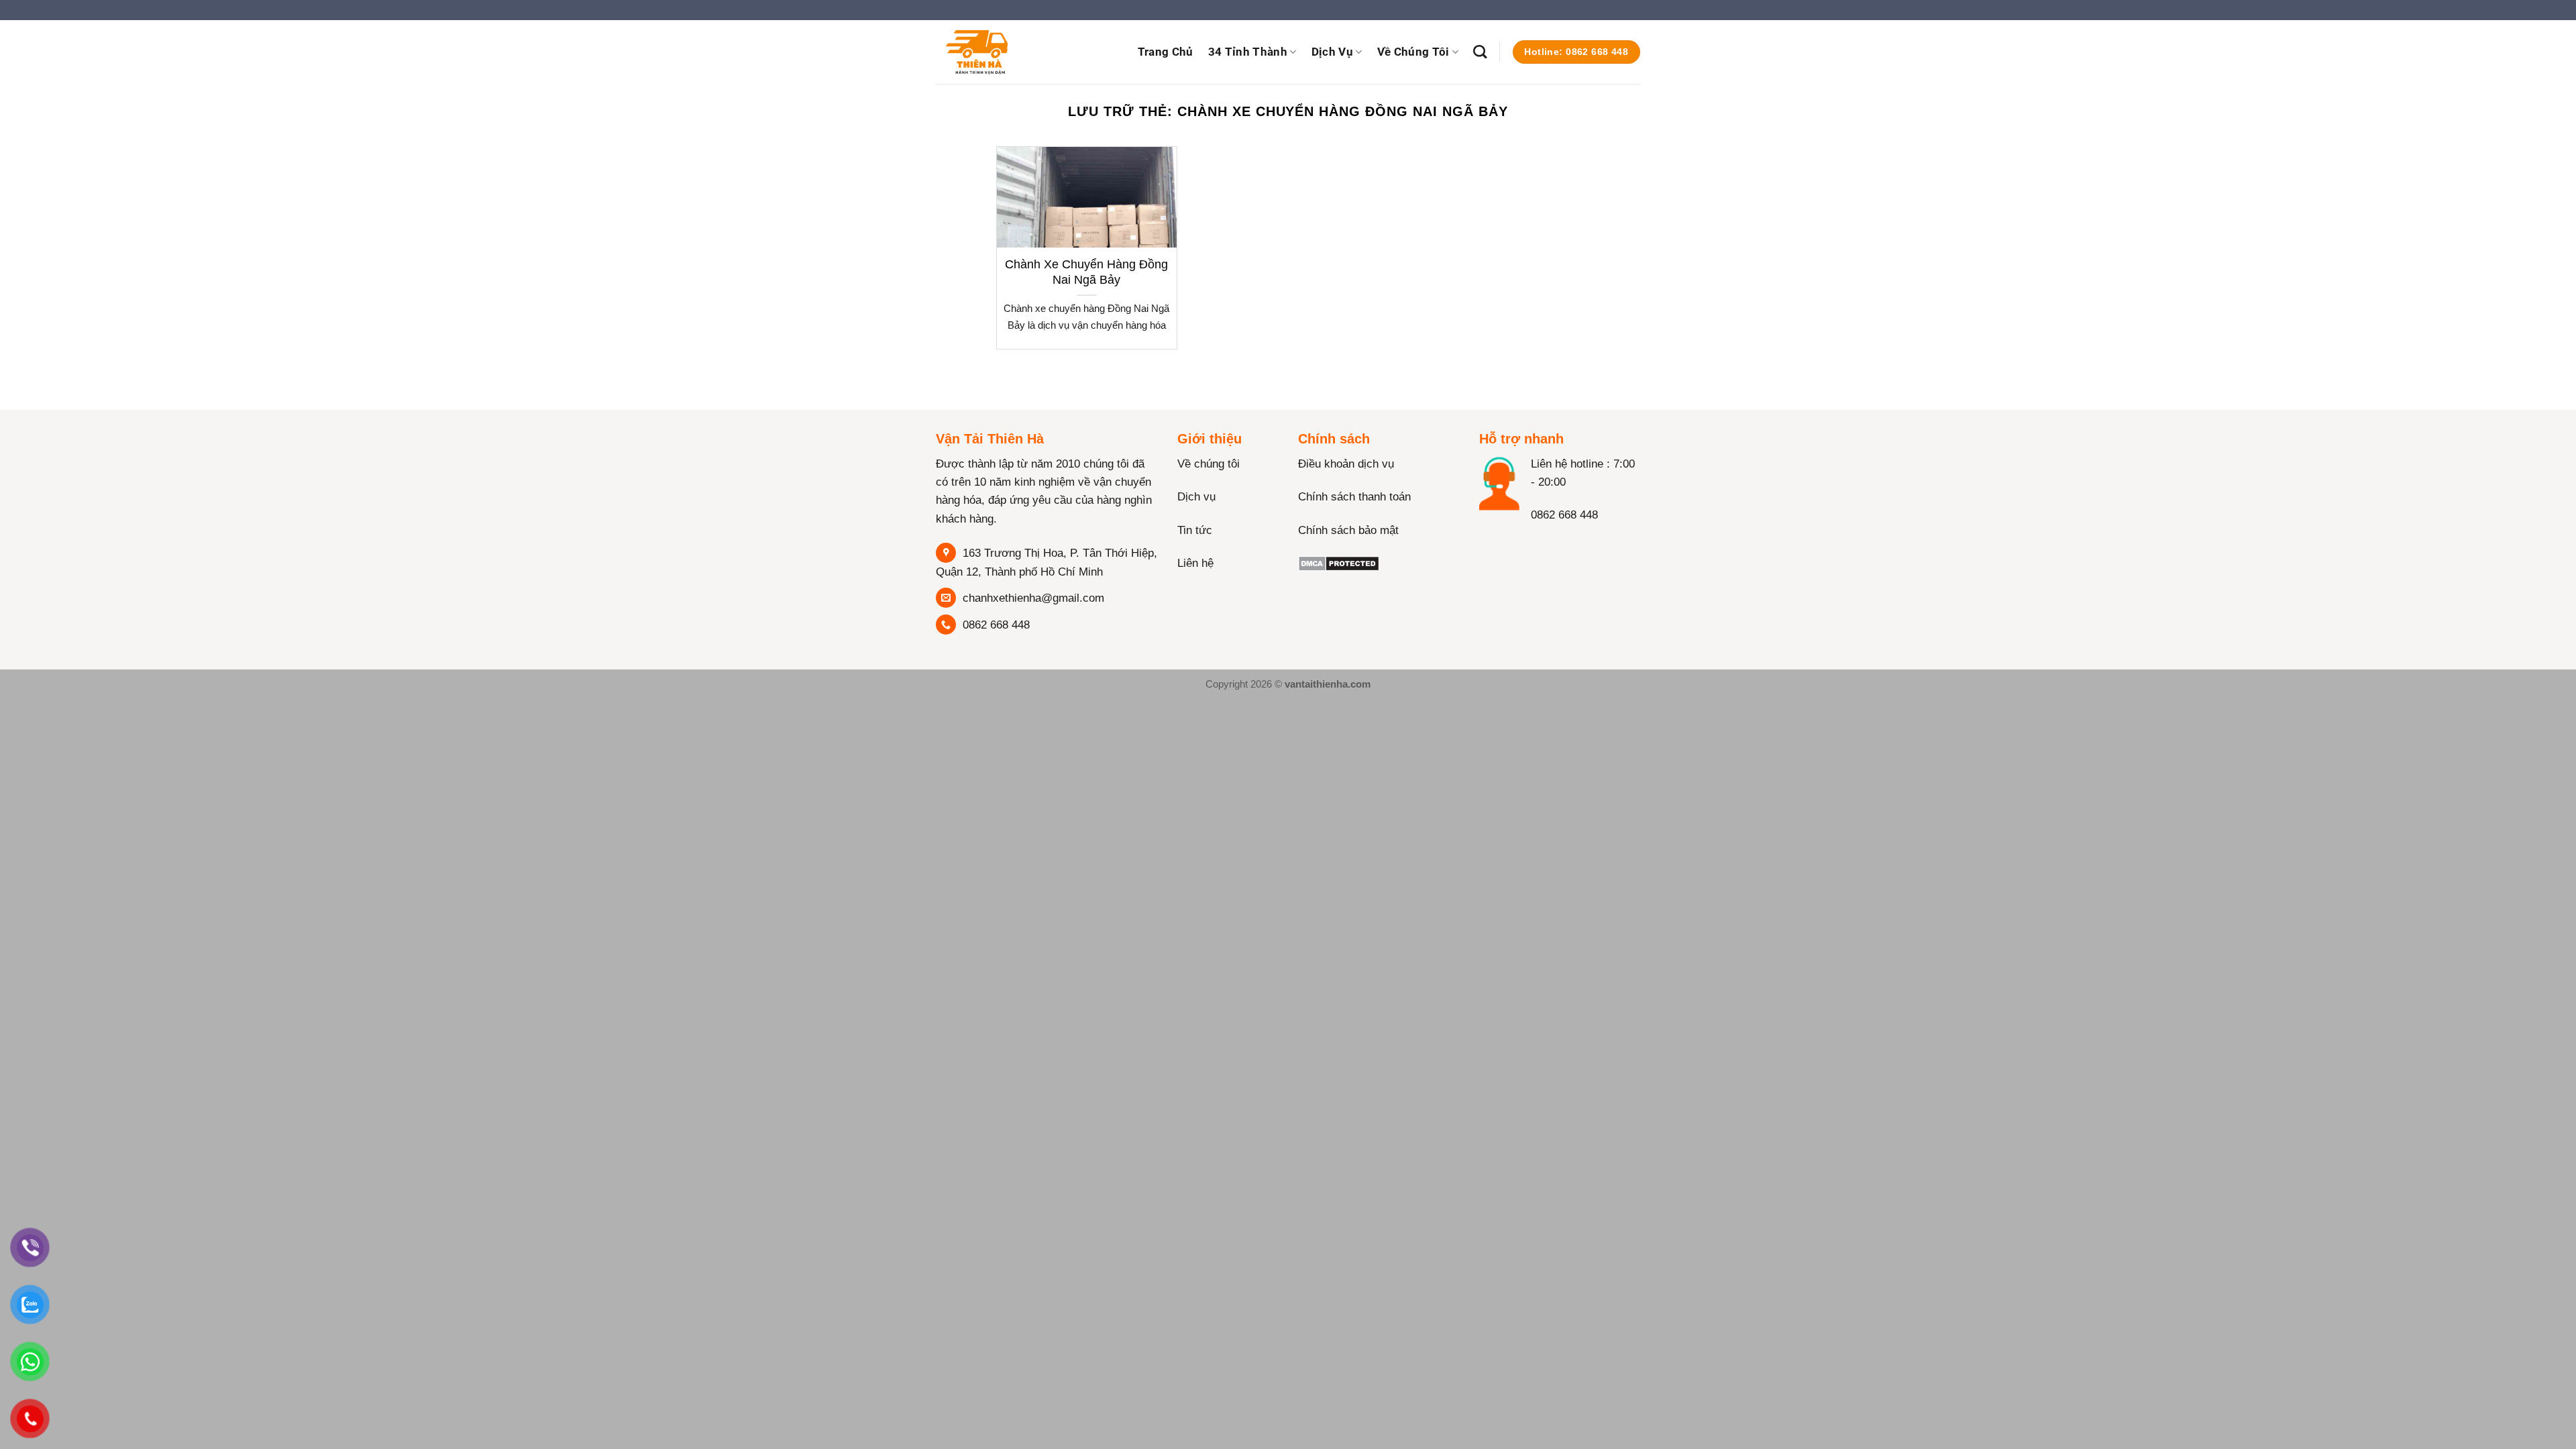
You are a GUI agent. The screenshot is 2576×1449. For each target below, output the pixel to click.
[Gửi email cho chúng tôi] (1647, 16)
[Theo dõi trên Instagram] (1518, 543)
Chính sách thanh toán (1354, 497)
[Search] (1480, 52)
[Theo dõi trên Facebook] (1492, 543)
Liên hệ (1195, 563)
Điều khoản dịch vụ (1346, 464)
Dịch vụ (1332, 52)
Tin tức (1195, 530)
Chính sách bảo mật (1348, 530)
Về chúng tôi (1209, 464)
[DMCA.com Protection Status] (1339, 563)
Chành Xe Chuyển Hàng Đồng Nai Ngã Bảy (1086, 272)
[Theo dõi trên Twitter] (1543, 543)
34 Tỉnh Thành (1248, 52)
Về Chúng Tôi (1413, 52)
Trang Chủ (1166, 52)
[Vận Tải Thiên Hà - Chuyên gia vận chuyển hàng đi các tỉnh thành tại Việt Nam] (1003, 52)
